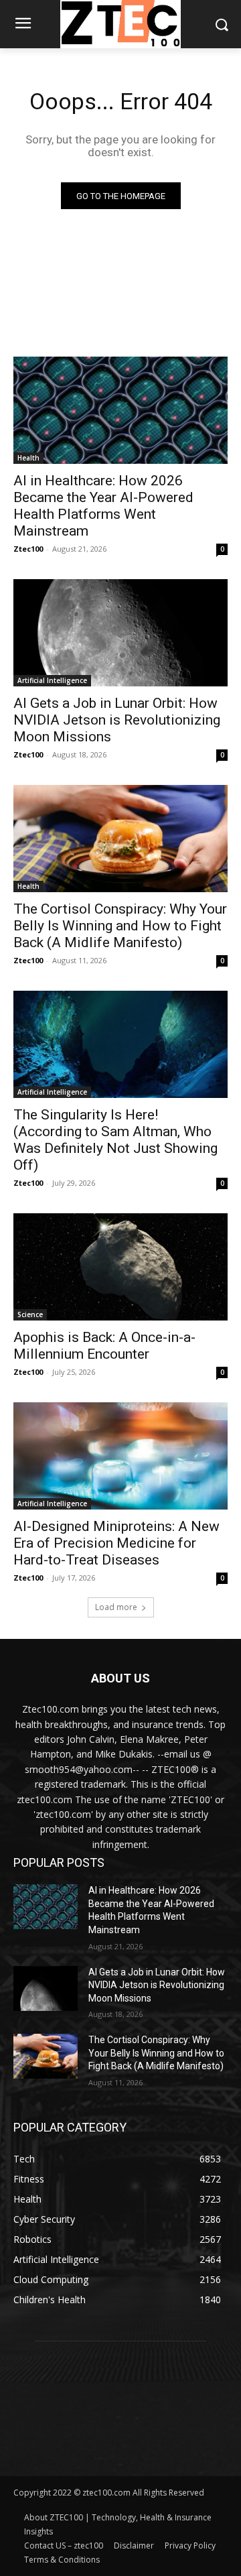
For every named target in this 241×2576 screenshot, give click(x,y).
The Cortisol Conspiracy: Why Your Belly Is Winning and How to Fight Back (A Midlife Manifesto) (120, 926)
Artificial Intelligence (52, 680)
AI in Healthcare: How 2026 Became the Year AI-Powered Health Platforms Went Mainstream (103, 506)
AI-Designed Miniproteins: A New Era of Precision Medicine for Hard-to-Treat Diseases (116, 1543)
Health (28, 458)
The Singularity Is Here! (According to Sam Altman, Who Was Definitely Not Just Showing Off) (115, 1140)
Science (30, 1314)
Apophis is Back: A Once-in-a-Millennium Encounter (104, 1346)
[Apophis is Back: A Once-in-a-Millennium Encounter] (120, 1267)
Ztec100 (28, 549)
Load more (116, 1607)
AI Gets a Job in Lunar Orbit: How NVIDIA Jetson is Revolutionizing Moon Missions (117, 720)
